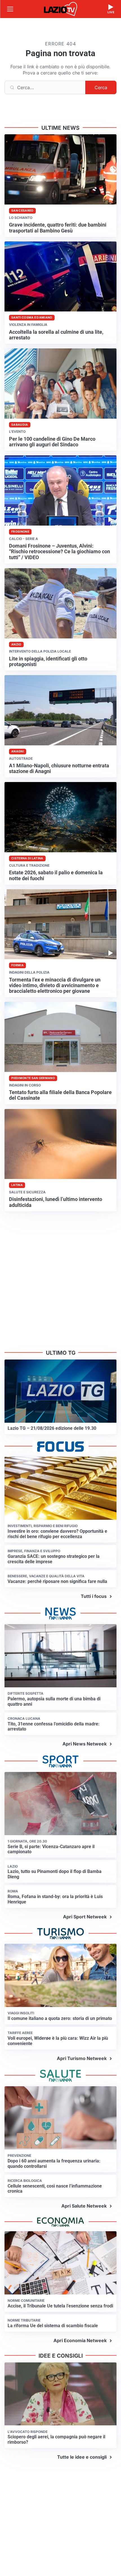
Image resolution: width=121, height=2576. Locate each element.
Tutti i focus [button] (94, 1596)
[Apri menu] (10, 9)
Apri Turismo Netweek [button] (82, 2058)
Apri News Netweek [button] (85, 1744)
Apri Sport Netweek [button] (85, 1917)
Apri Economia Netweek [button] (80, 2340)
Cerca (101, 87)
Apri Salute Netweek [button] (84, 2206)
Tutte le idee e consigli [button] (82, 2457)
